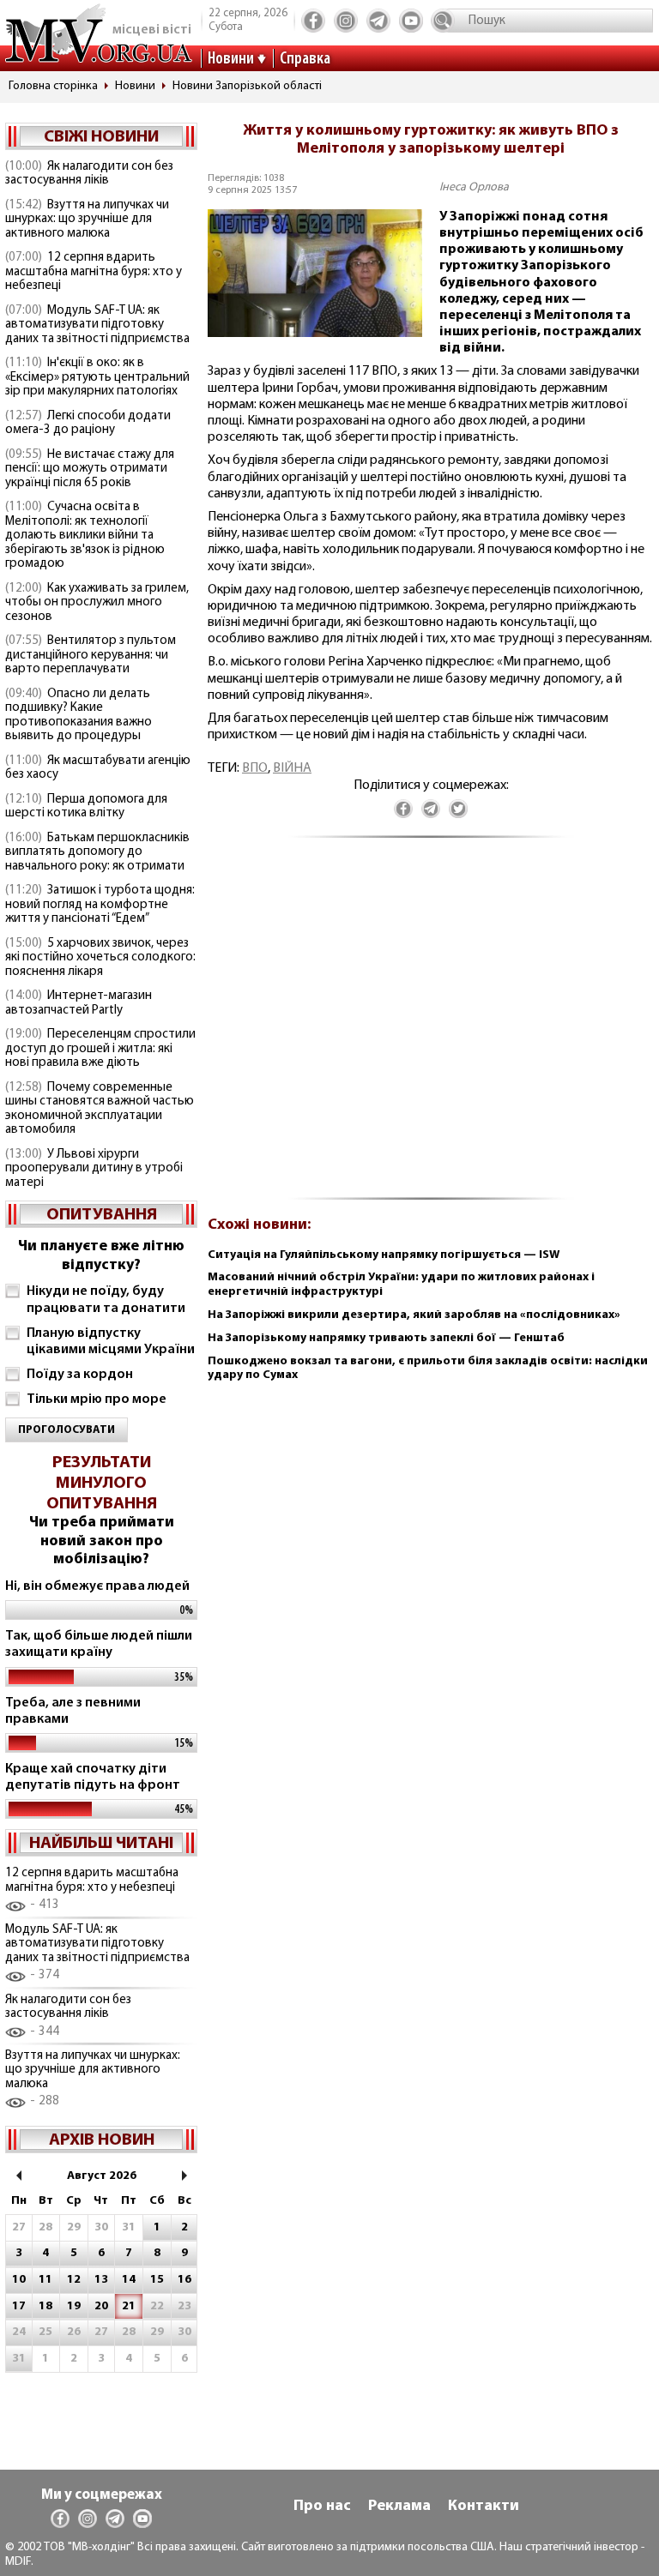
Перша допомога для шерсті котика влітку (86, 807)
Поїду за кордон (80, 1375)
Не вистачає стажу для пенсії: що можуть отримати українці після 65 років (90, 469)
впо (255, 768)
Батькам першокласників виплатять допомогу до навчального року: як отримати (97, 852)
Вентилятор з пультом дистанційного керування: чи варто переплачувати (91, 655)
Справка (305, 59)
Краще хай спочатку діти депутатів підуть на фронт (93, 1777)
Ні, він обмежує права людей (97, 1586)
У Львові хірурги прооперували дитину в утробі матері (94, 1169)
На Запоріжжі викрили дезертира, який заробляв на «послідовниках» (414, 1315)
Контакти (484, 2507)
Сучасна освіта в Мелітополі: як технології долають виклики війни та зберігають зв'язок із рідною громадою (85, 536)
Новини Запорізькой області (247, 86)
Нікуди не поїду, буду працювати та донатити (106, 1300)
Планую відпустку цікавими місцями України (111, 1342)
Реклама (399, 2507)
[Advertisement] (431, 1027)
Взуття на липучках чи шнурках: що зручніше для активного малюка (87, 220)
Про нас (322, 2507)
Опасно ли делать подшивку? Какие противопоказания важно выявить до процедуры (79, 716)
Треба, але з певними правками (73, 1711)
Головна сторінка (53, 86)
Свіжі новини (101, 137)
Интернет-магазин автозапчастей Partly (79, 1003)
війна (292, 768)
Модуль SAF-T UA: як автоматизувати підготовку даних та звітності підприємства (97, 325)
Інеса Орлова (474, 187)
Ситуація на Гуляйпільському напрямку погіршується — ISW (384, 1255)
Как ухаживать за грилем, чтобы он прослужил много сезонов (97, 603)
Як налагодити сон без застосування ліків (89, 174)
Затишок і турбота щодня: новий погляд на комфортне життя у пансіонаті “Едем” (100, 905)
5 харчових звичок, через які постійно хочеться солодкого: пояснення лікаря (100, 958)
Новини (231, 59)
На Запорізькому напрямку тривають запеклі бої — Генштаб (386, 1338)
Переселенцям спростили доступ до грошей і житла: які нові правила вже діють (100, 1049)
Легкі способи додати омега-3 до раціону (88, 424)
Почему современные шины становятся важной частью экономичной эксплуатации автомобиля (100, 1109)
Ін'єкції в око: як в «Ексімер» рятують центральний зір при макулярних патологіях (97, 377)
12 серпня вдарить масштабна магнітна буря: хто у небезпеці (94, 272)
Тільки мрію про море (97, 1399)
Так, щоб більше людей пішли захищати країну (99, 1644)
